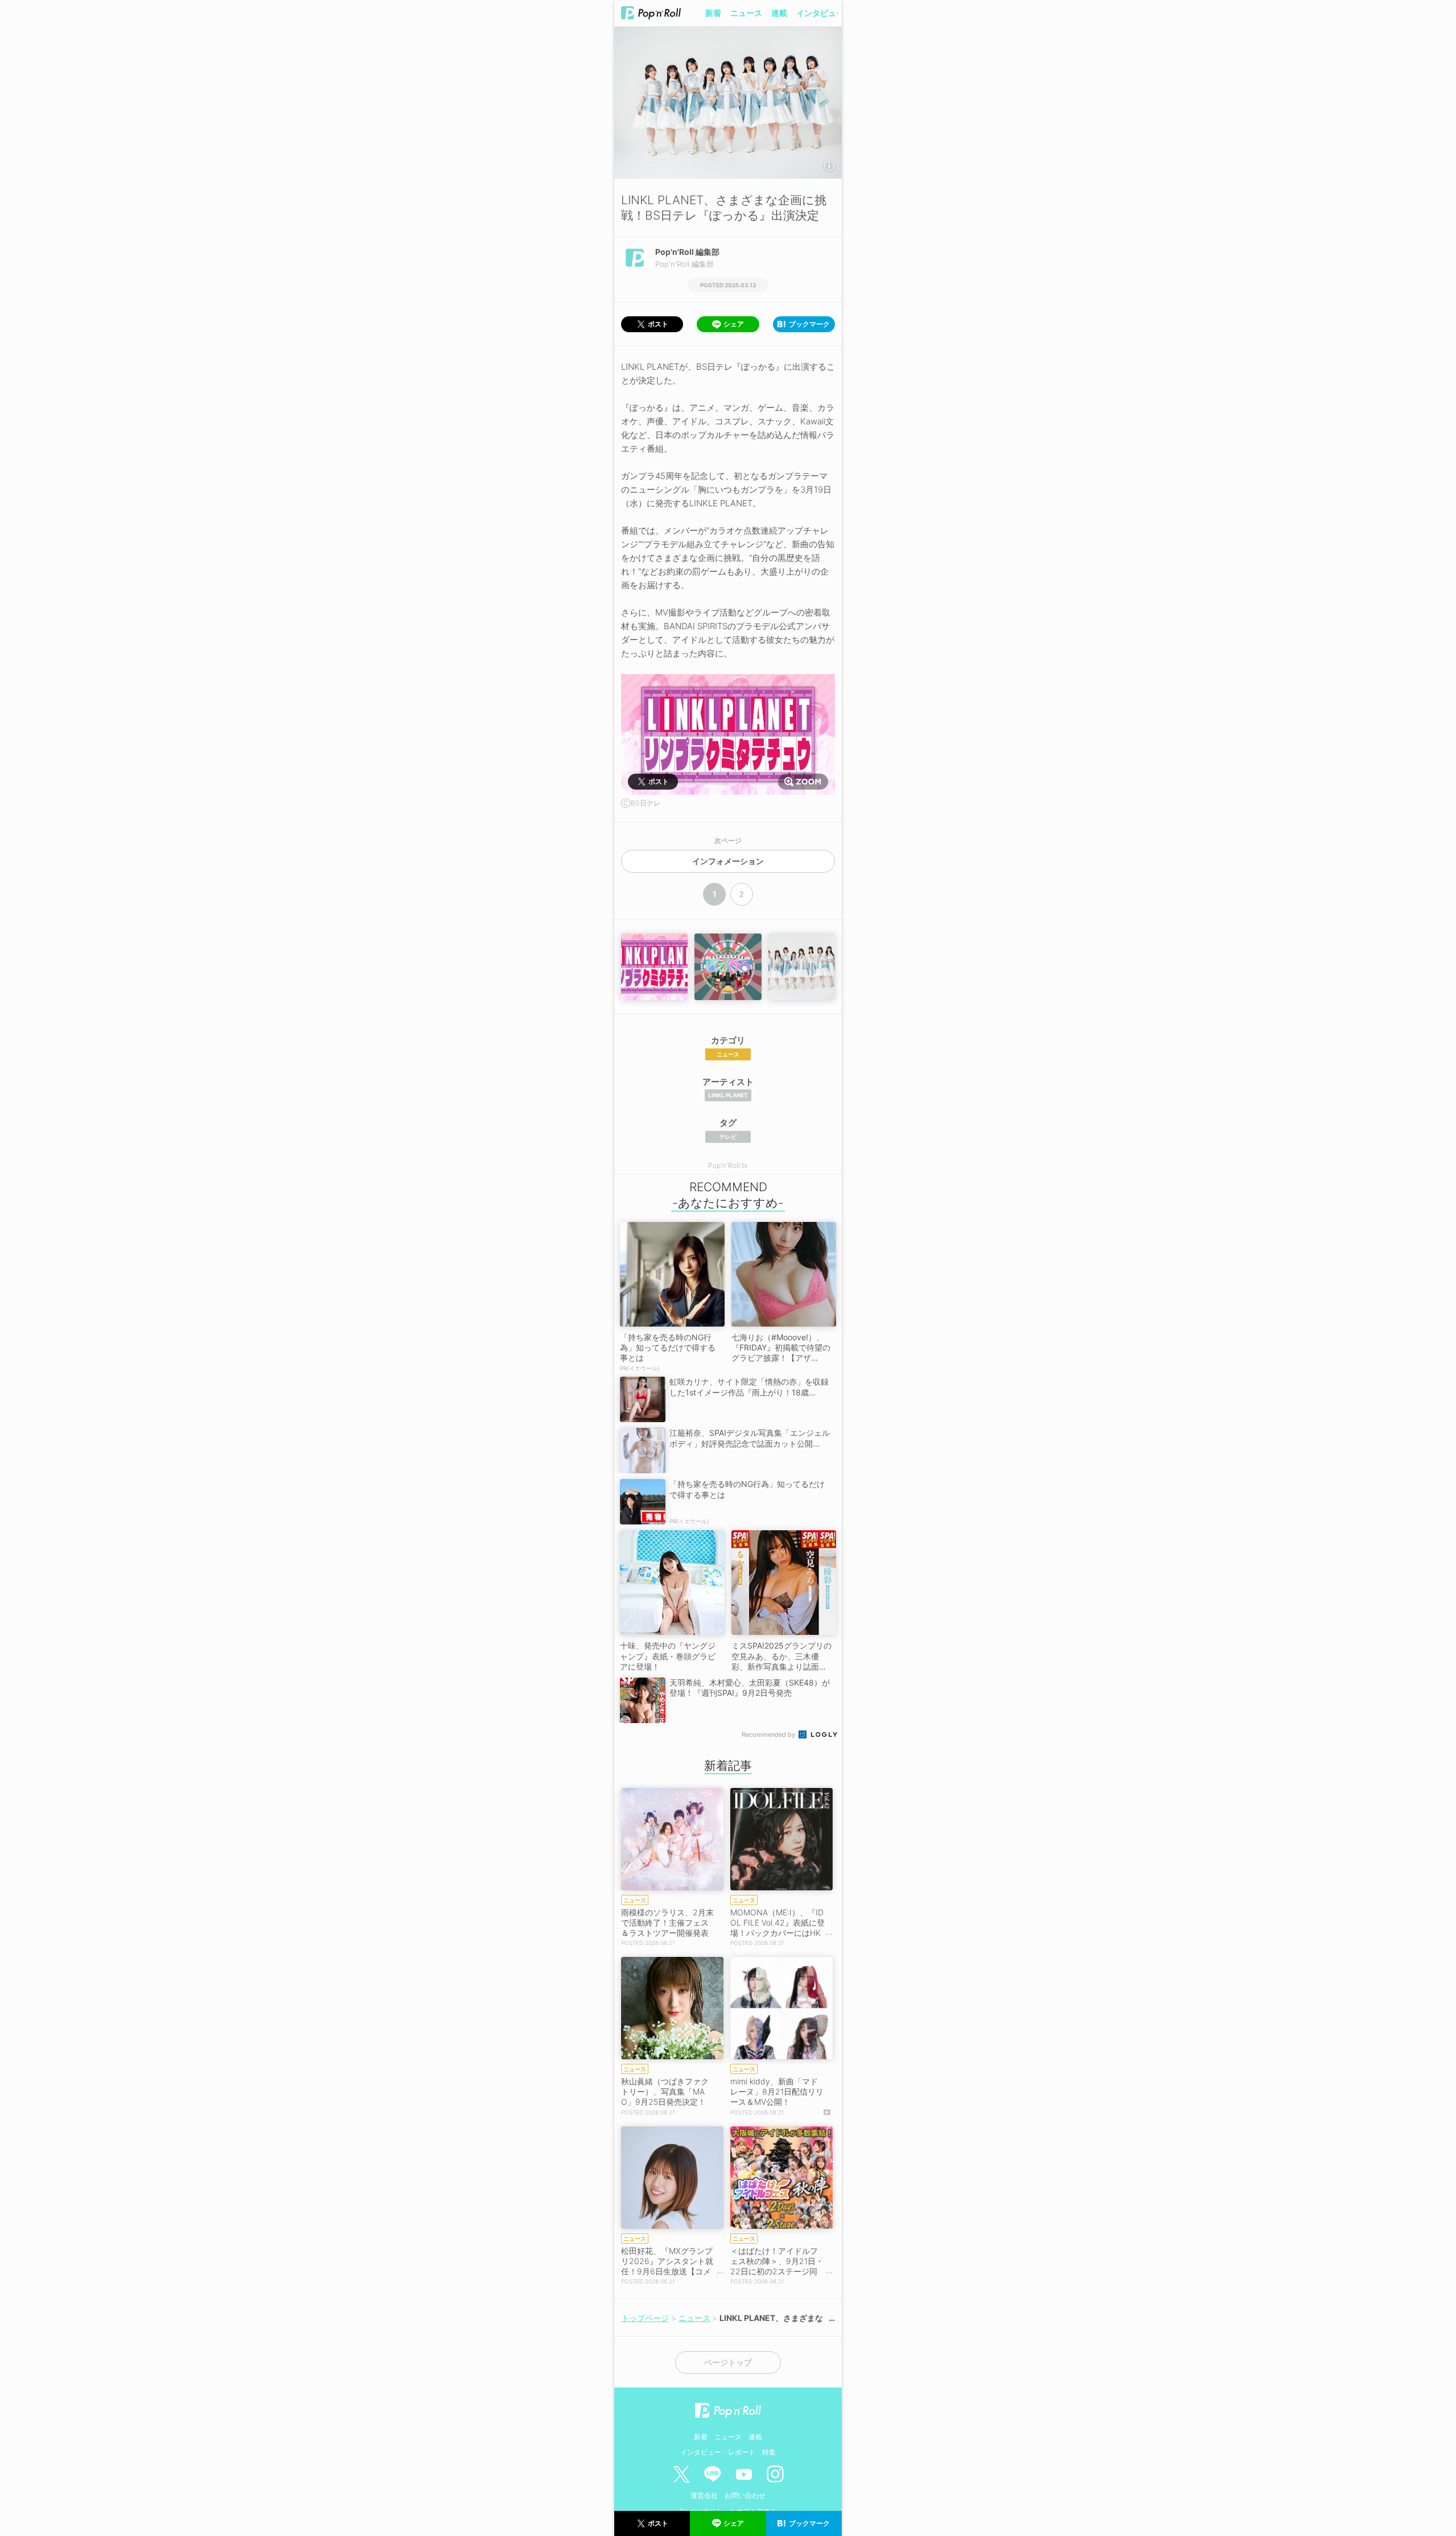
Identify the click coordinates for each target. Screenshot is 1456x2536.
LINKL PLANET (728, 1095)
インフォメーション (728, 861)
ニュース (746, 13)
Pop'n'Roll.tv (728, 1165)
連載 (779, 13)
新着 (713, 13)
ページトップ (728, 2362)
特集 (769, 2452)
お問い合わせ (745, 2495)
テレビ (728, 1137)
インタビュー (820, 13)
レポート (742, 2452)
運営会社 (704, 2495)
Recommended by (769, 1734)
